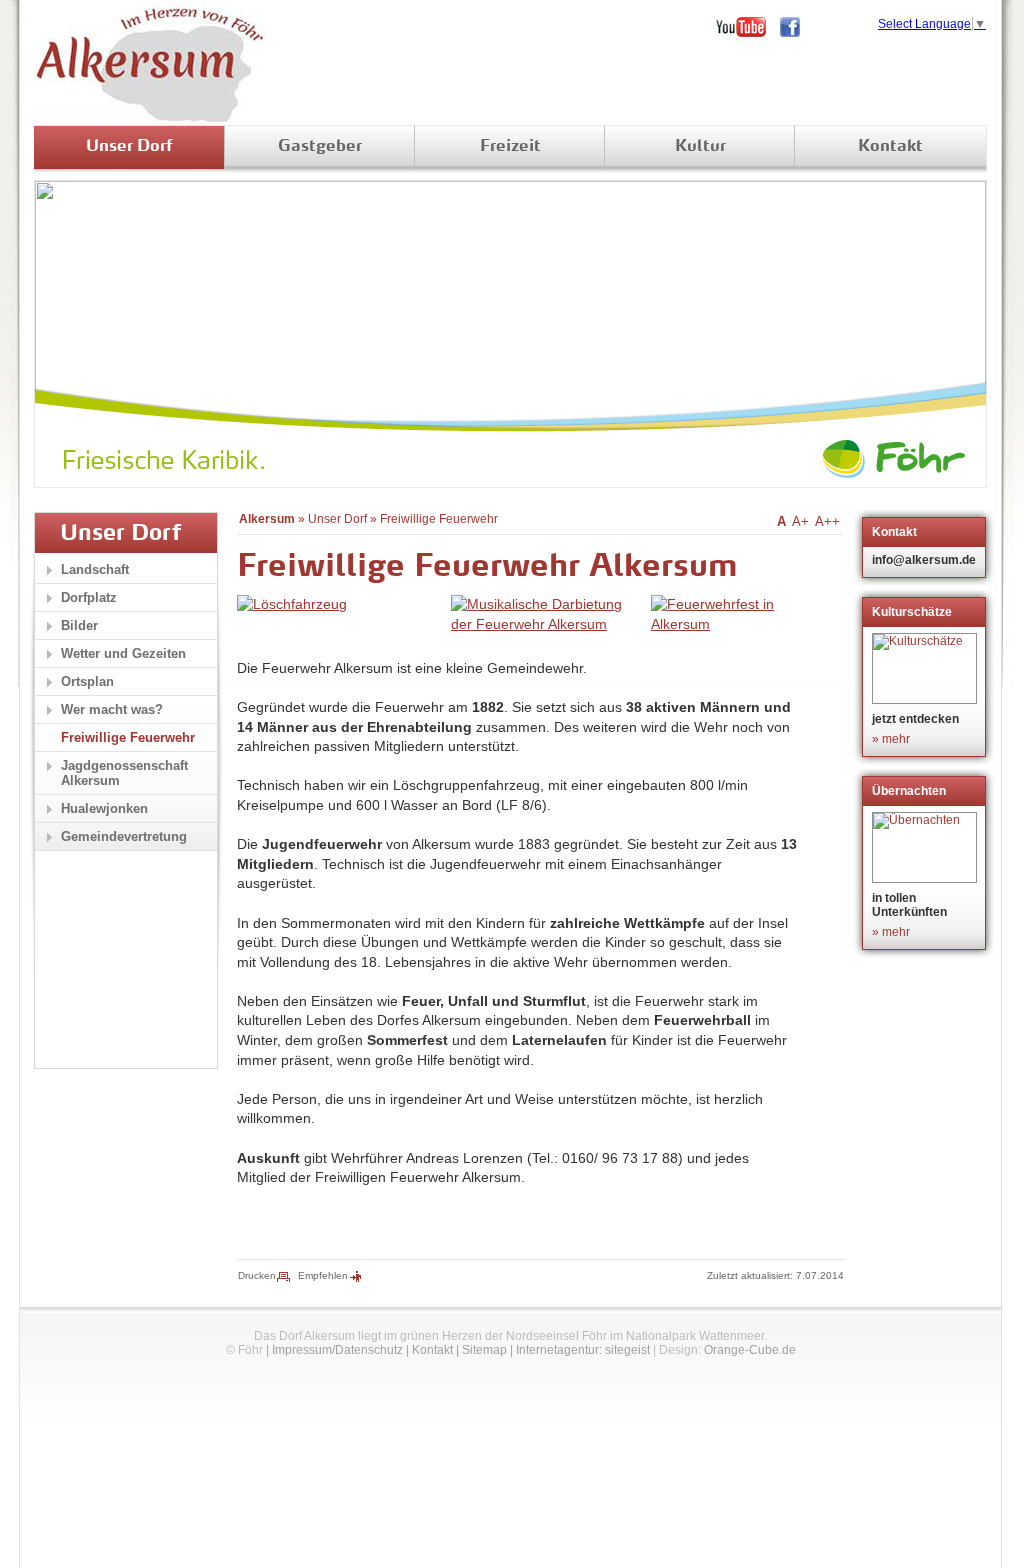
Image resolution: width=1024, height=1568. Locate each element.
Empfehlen (323, 1275)
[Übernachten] (926, 847)
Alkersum (267, 519)
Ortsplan (87, 681)
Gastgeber (320, 147)
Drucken (257, 1275)
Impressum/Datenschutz (337, 1350)
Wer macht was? (112, 709)
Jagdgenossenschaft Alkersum (124, 773)
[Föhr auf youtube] (748, 27)
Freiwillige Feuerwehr (439, 519)
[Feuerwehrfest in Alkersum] (731, 624)
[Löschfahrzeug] (292, 604)
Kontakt (890, 147)
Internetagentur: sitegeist (583, 1350)
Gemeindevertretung (124, 836)
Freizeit (510, 147)
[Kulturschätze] (926, 668)
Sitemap (484, 1350)
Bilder (79, 625)
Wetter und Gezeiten (123, 653)
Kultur (700, 147)
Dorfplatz (89, 597)
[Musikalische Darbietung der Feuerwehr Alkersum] (546, 624)
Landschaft (95, 569)
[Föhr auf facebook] (797, 27)
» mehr (891, 739)
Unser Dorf (129, 147)
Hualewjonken (104, 808)
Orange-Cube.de (750, 1350)
